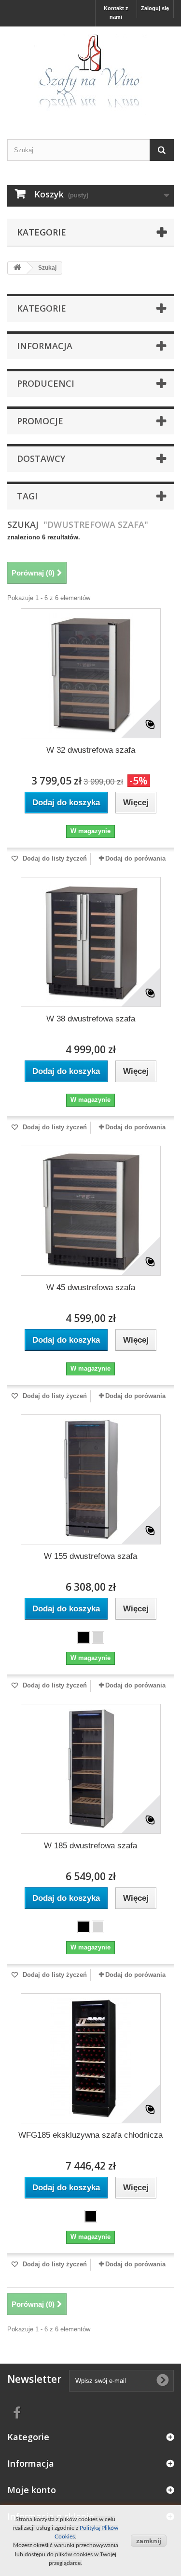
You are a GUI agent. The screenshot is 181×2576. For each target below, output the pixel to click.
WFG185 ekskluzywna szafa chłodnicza (90, 2135)
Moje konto (32, 2490)
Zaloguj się (155, 8)
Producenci (46, 383)
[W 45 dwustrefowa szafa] (91, 1211)
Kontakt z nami (116, 13)
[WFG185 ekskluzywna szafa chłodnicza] (91, 2058)
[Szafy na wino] (90, 74)
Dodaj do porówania (135, 858)
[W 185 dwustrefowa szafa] (91, 1769)
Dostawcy (41, 458)
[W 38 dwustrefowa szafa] (91, 942)
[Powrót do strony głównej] (17, 268)
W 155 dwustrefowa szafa (90, 1556)
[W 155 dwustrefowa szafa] (91, 1479)
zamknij (149, 2541)
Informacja (45, 346)
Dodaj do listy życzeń (54, 858)
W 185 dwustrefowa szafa (90, 1846)
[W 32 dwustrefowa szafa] (91, 673)
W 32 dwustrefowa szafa (91, 750)
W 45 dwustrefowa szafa (91, 1288)
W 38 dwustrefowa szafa (91, 1019)
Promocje (40, 421)
